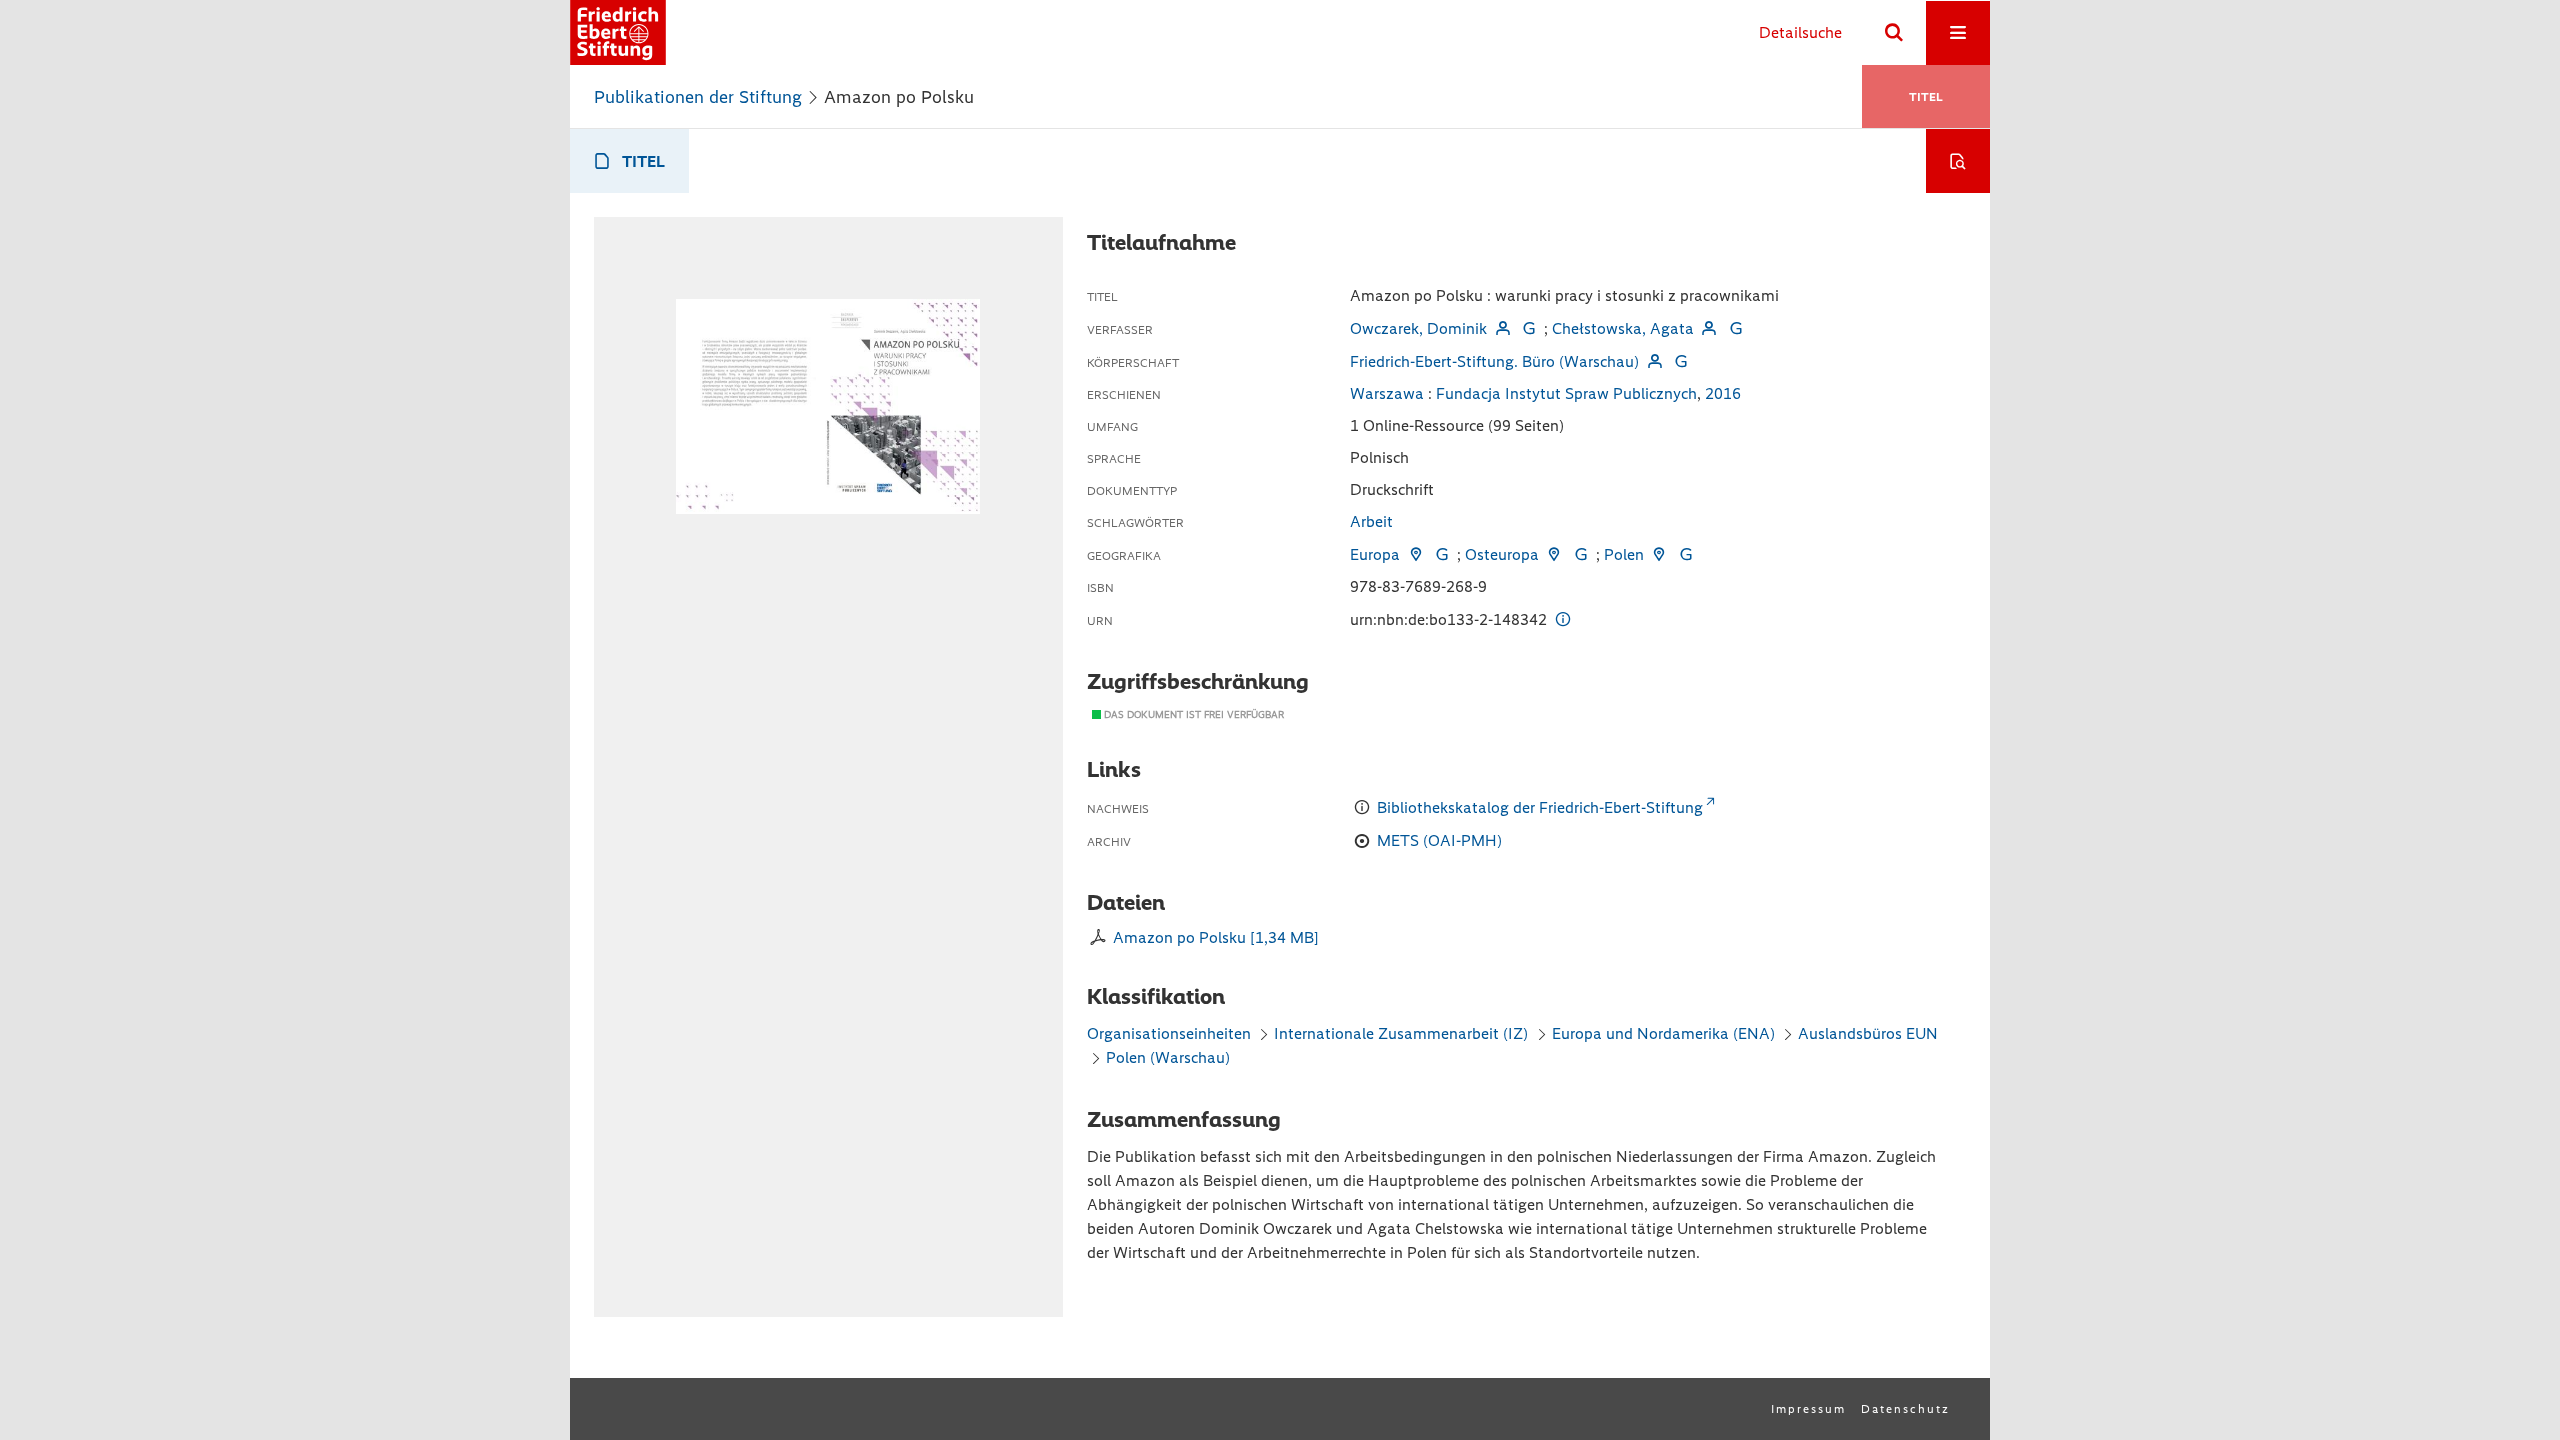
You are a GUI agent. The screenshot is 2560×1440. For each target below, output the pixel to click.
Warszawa (1387, 393)
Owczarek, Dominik (1418, 328)
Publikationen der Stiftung (698, 97)
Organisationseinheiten (1169, 1033)
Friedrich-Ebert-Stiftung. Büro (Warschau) (1494, 361)
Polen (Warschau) (1168, 1057)
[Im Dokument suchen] (1958, 161)
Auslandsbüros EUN (1868, 1033)
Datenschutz (1905, 1409)
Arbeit (1371, 521)
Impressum (1808, 1409)
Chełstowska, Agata (1623, 328)
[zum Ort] (1415, 554)
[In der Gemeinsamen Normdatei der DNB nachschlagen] (1529, 328)
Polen (1624, 554)
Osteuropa (1502, 554)
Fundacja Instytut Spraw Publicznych (1566, 393)
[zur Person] (1502, 328)
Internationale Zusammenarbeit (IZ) (1401, 1033)
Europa (1375, 554)
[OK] (1894, 33)
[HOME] (618, 32)
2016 (1723, 393)
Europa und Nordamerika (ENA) (1663, 1033)
